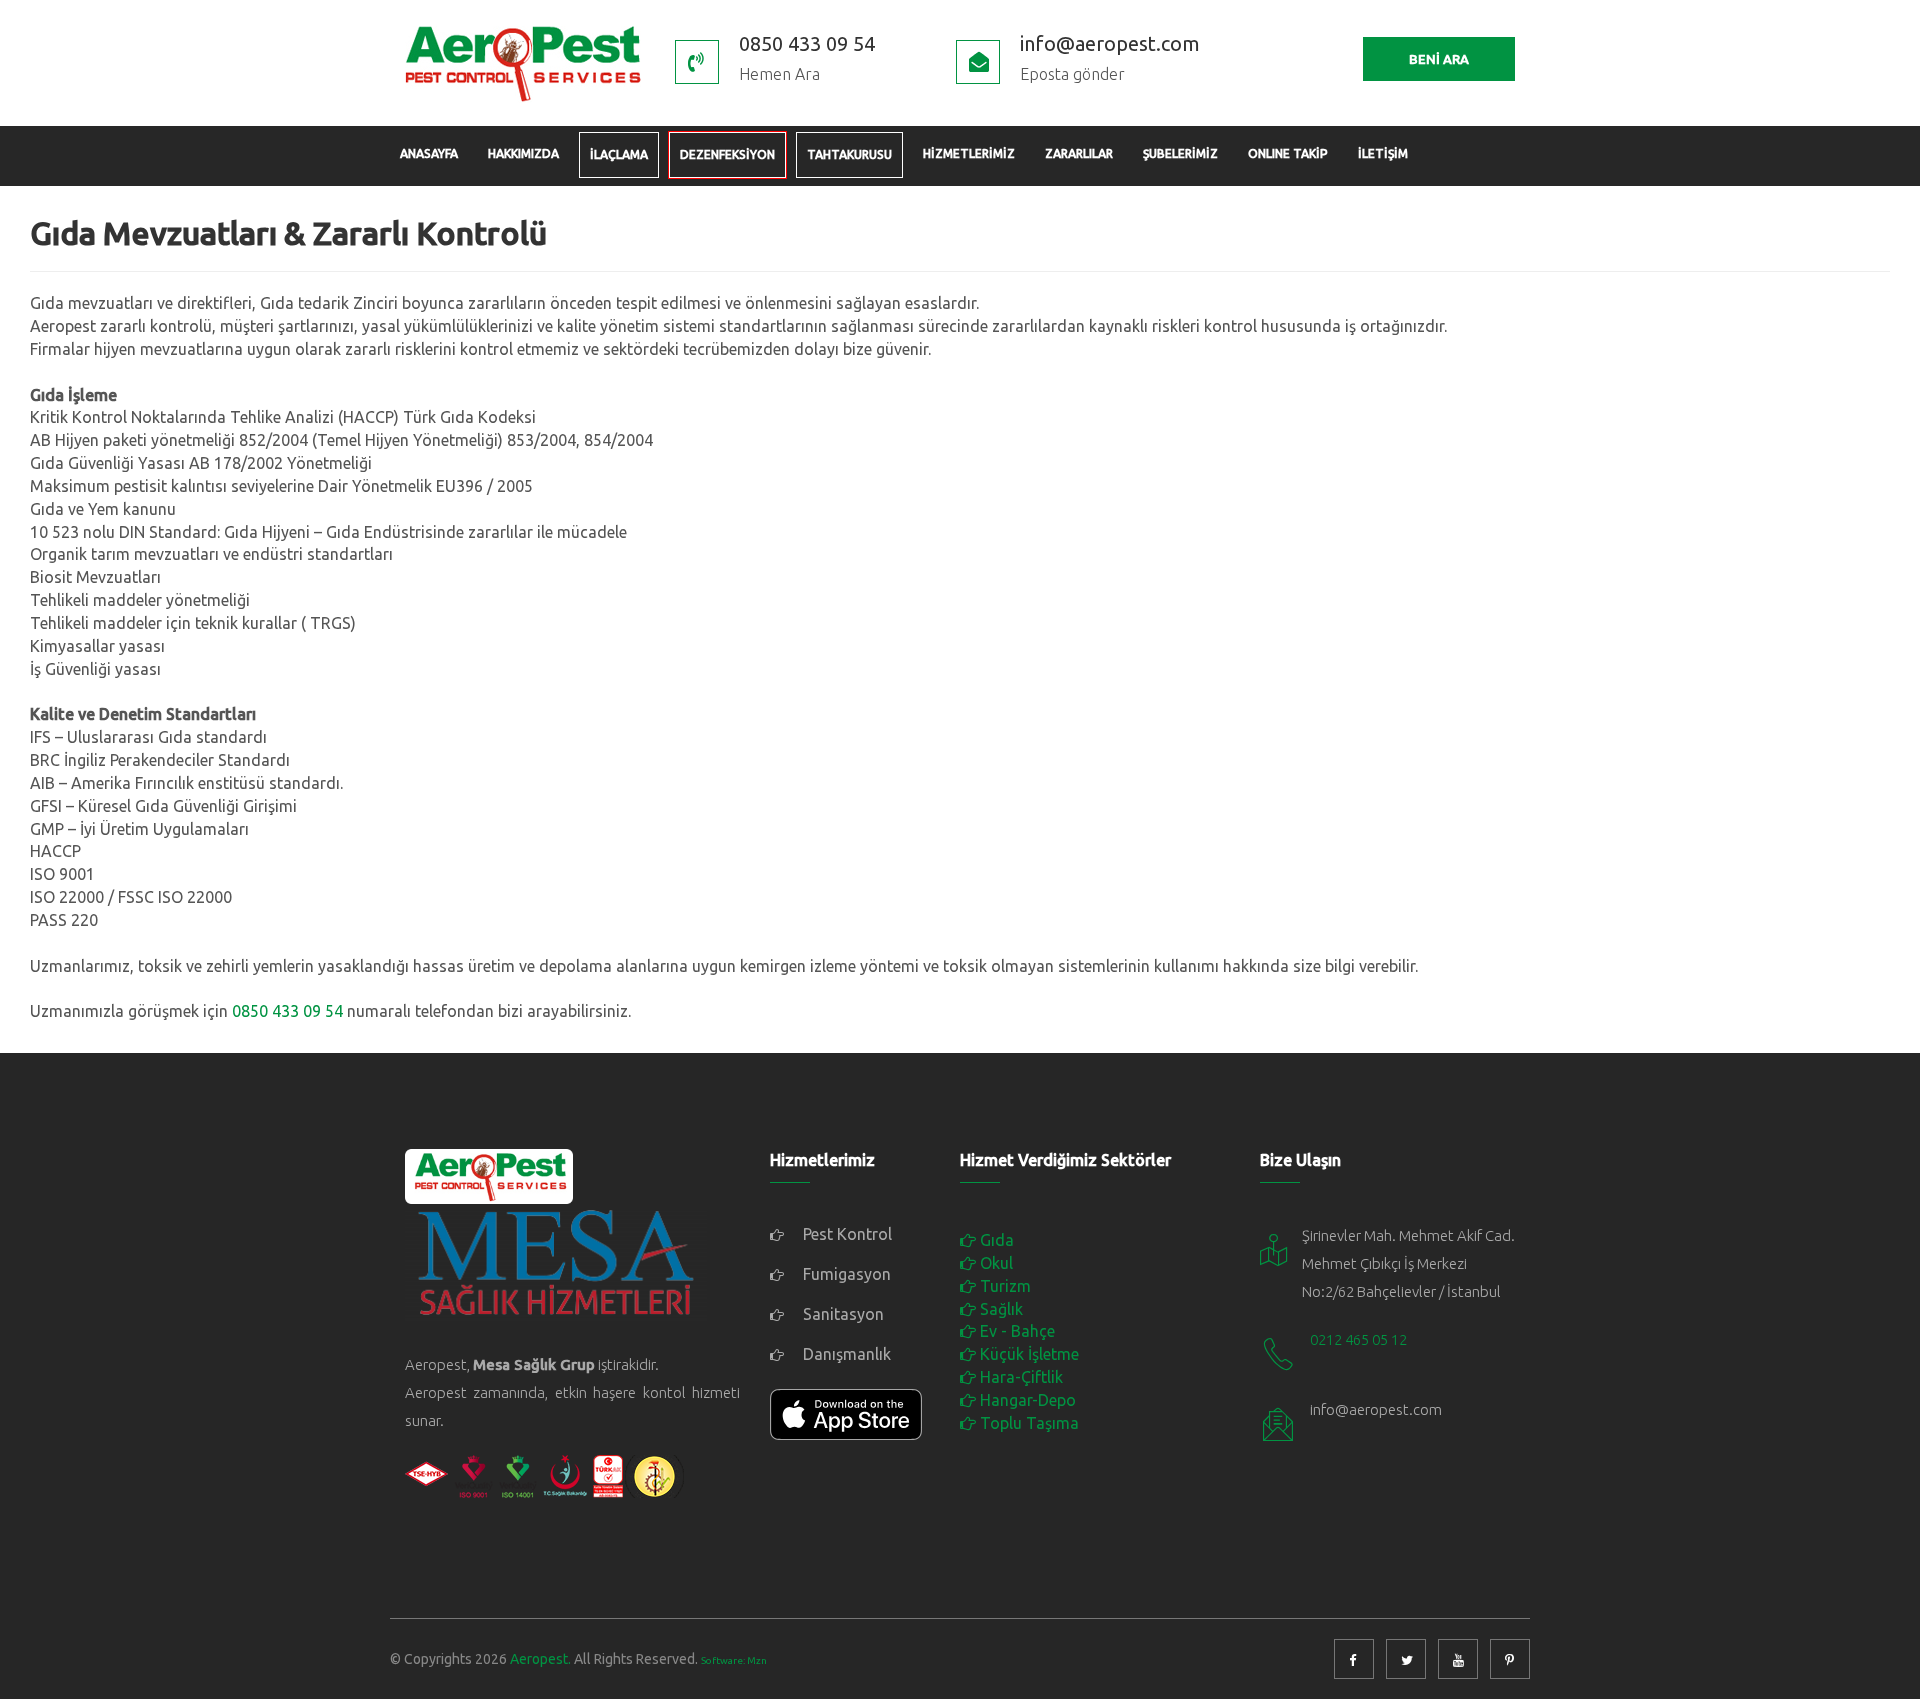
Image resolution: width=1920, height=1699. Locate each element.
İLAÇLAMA (619, 154)
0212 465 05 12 (1358, 1339)
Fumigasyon (845, 1274)
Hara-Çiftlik (1019, 1377)
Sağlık (999, 1309)
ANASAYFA (429, 153)
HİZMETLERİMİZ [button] (969, 153)
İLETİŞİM (1383, 153)
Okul (994, 1263)
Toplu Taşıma (1027, 1423)
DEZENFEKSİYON (727, 154)
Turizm (1003, 1286)
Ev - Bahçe (1015, 1331)
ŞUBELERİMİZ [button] (1180, 153)
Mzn (757, 1660)
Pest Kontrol (845, 1234)
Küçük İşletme (1027, 1354)
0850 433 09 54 (287, 1011)
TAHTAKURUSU (849, 154)
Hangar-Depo (1026, 1400)
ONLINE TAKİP (1288, 153)
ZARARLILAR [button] (1079, 153)
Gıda (995, 1240)
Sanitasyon (841, 1314)
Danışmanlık (845, 1354)
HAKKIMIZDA (523, 153)
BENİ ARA (1439, 59)
